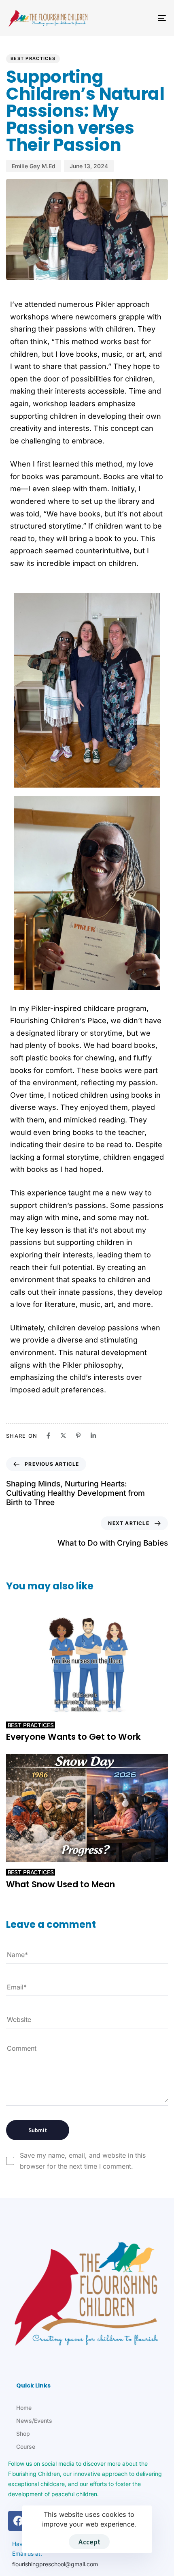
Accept (89, 2542)
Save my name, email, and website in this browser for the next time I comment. (83, 2161)
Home (24, 2408)
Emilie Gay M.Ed (34, 166)
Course (26, 2446)
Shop (23, 2434)
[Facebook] (18, 2521)
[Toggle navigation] (140, 18)
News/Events (34, 2421)
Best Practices (33, 58)
